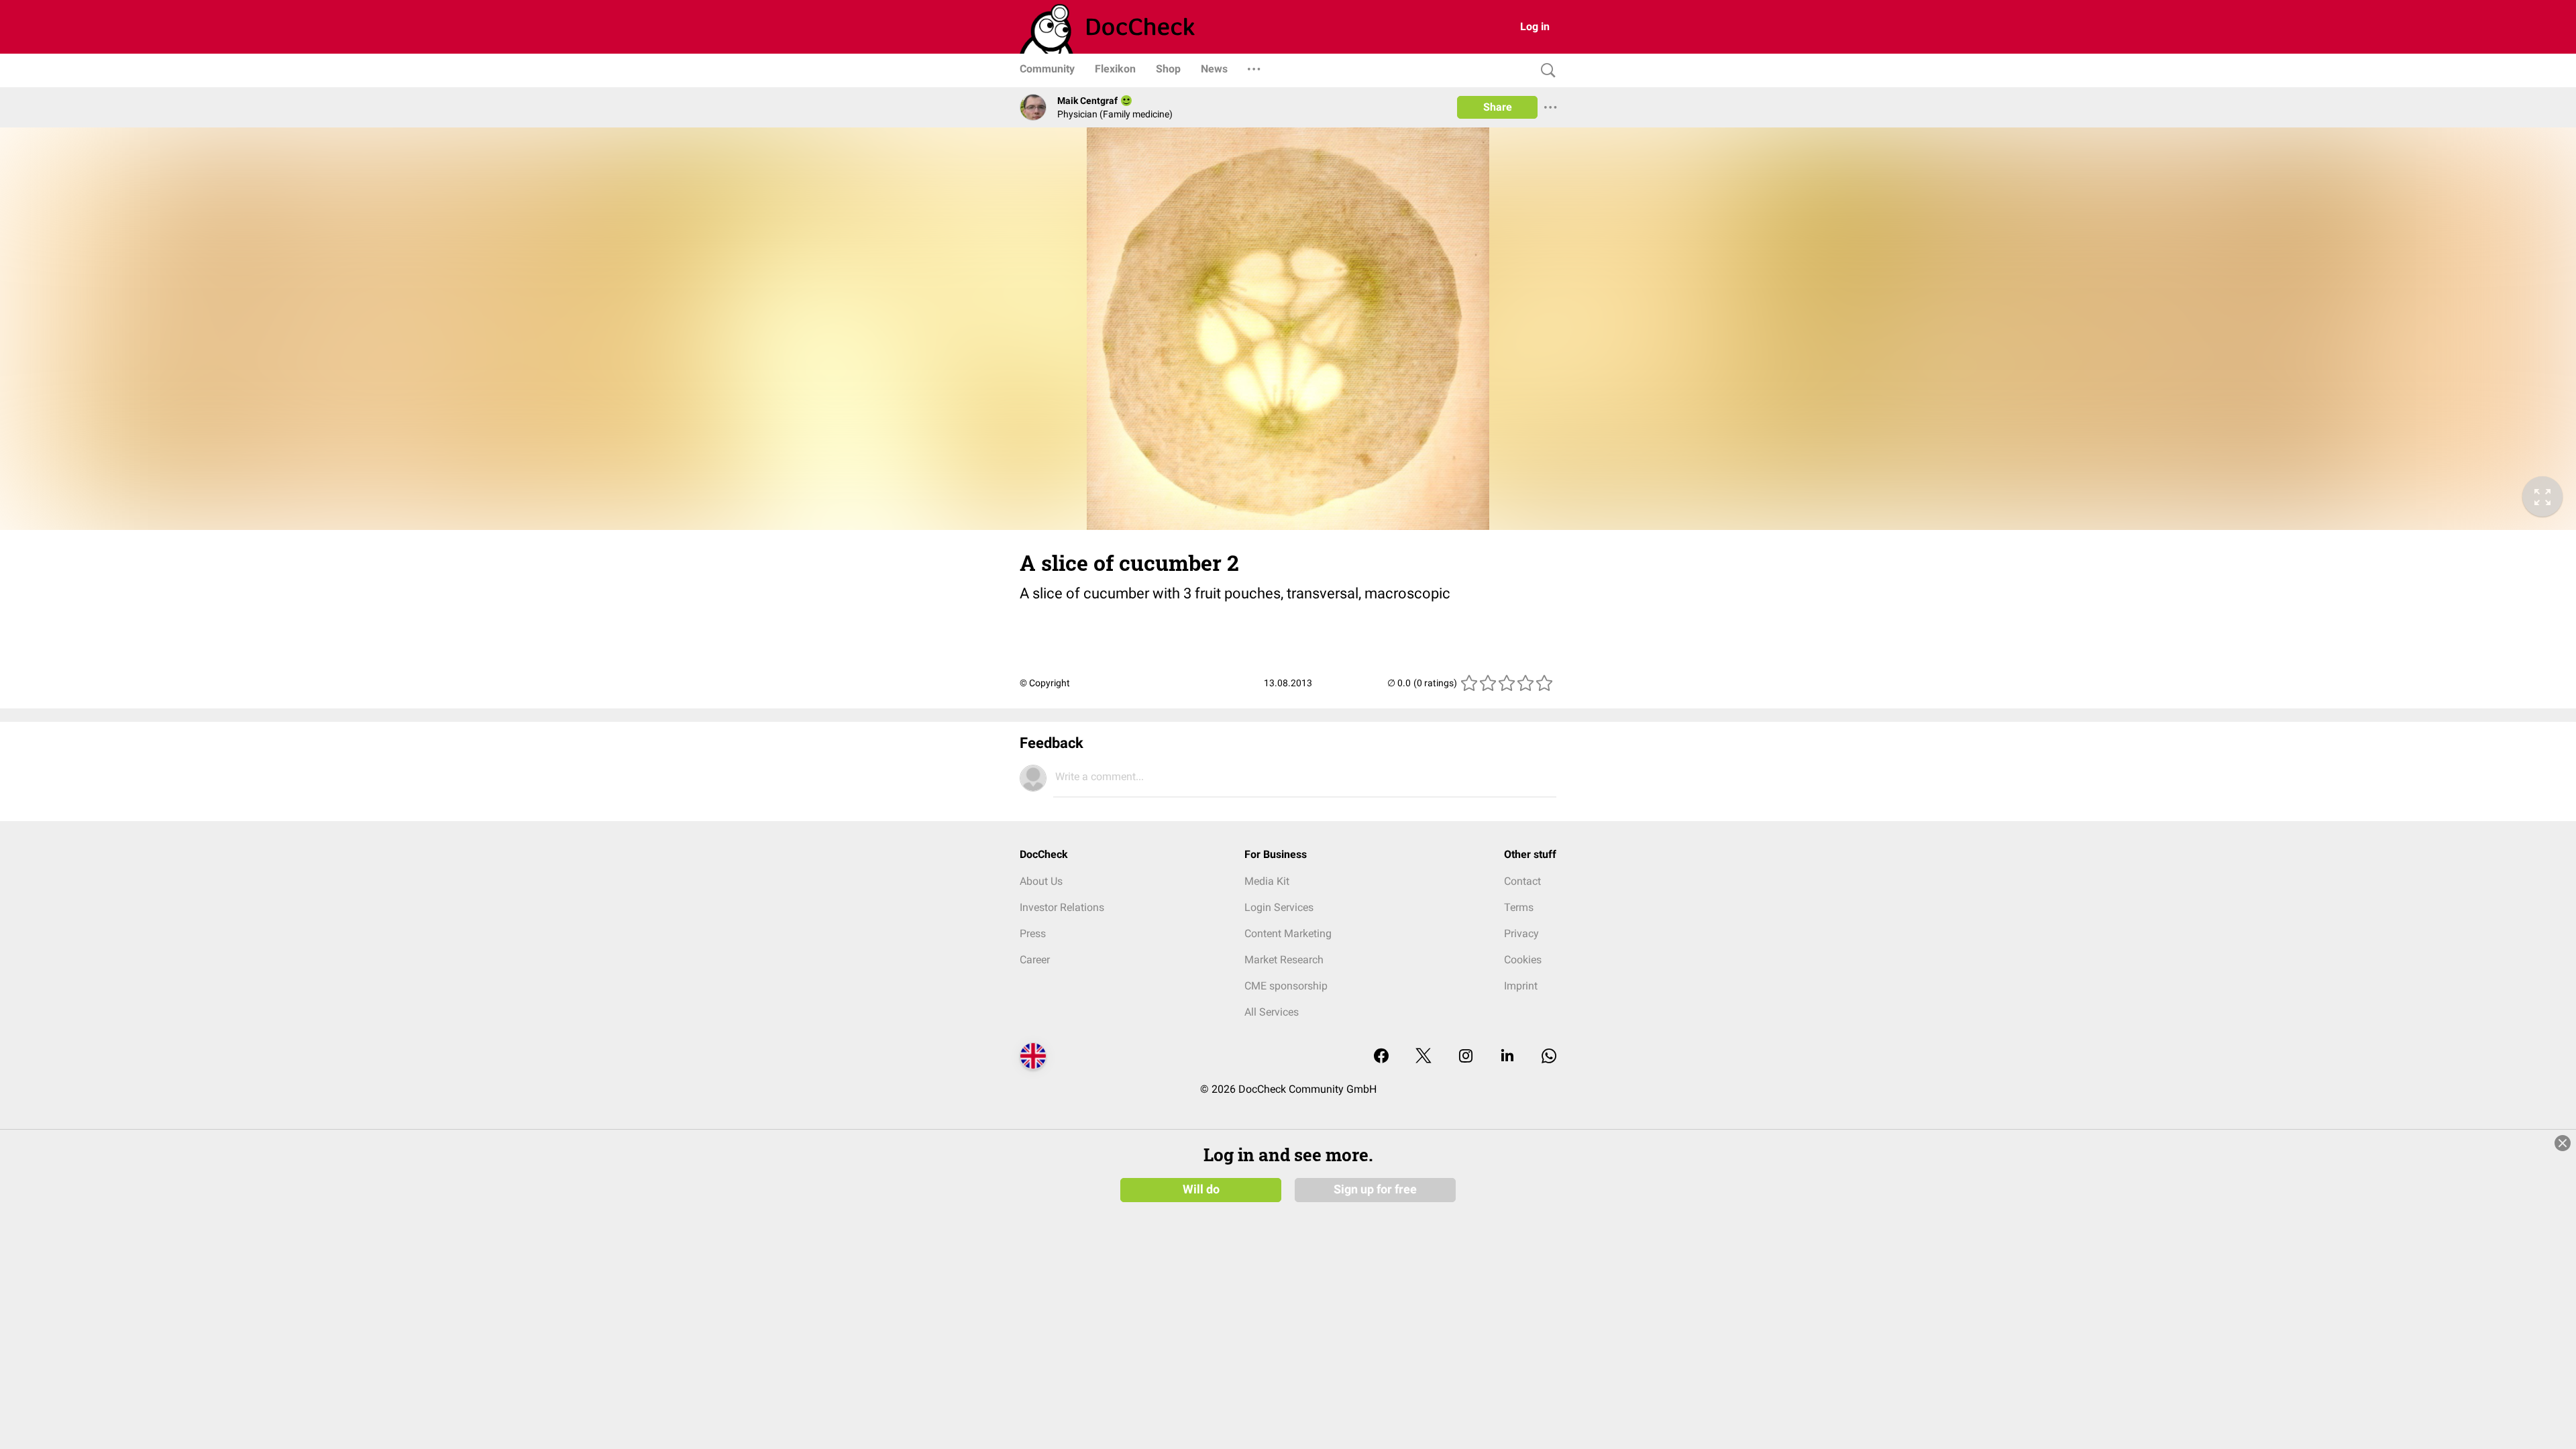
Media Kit (1267, 881)
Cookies (1523, 960)
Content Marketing (1288, 933)
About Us (1041, 881)
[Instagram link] (1466, 1057)
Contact (1522, 881)
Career (1035, 960)
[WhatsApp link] (1549, 1057)
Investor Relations (1062, 907)
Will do (1201, 1189)
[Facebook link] (1381, 1057)
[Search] (1545, 71)
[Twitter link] (1424, 1057)
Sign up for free (1375, 1189)
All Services (1272, 1012)
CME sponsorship (1286, 986)
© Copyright (1045, 683)
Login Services (1279, 907)
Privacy (1521, 933)
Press (1033, 933)
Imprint (1521, 986)
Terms (1519, 907)
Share (1498, 107)
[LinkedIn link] (1507, 1057)
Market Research (1284, 960)
